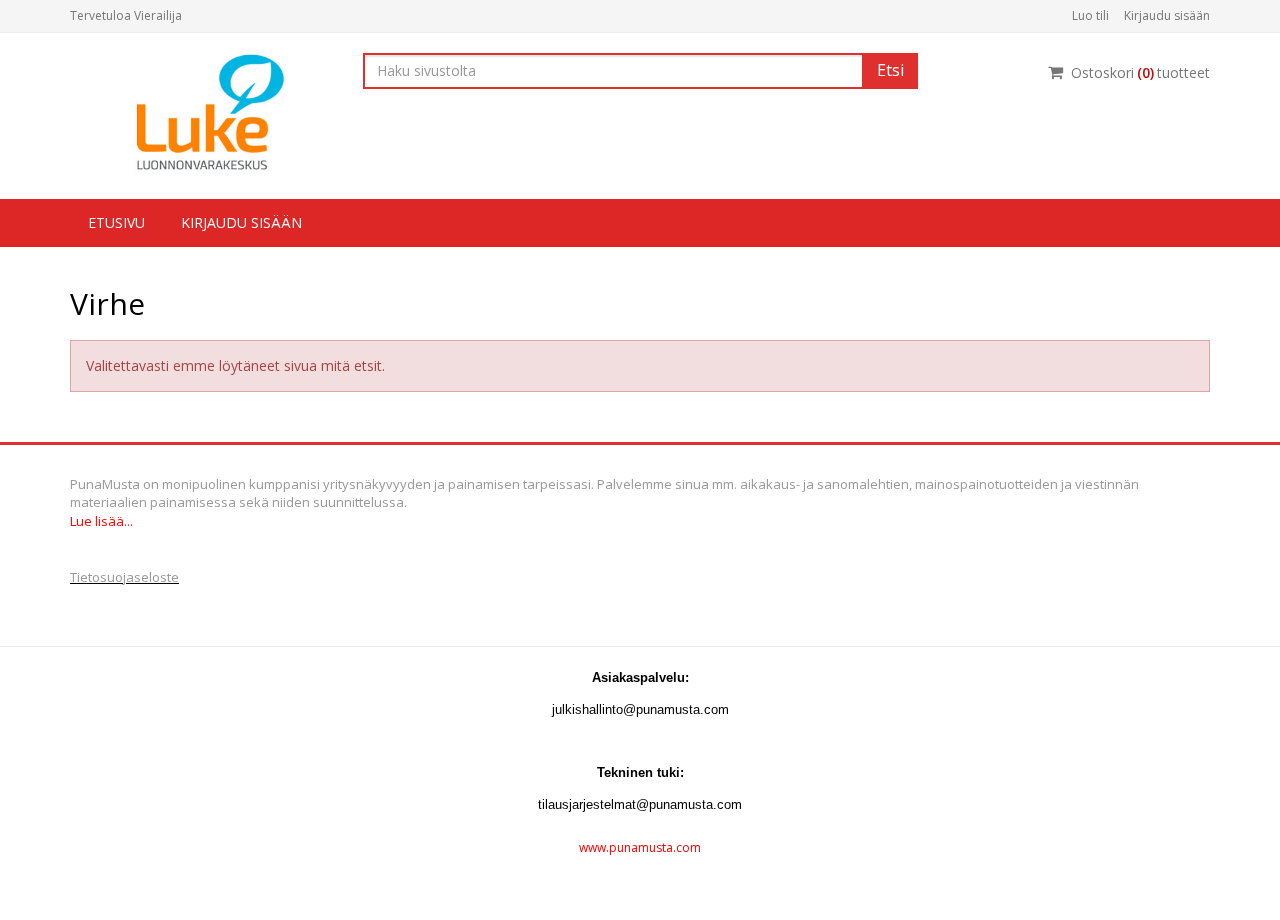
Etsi (890, 70)
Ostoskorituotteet (1140, 72)
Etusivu (116, 222)
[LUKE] (201, 111)
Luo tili (1090, 15)
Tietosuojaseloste (124, 577)
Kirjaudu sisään (1167, 15)
